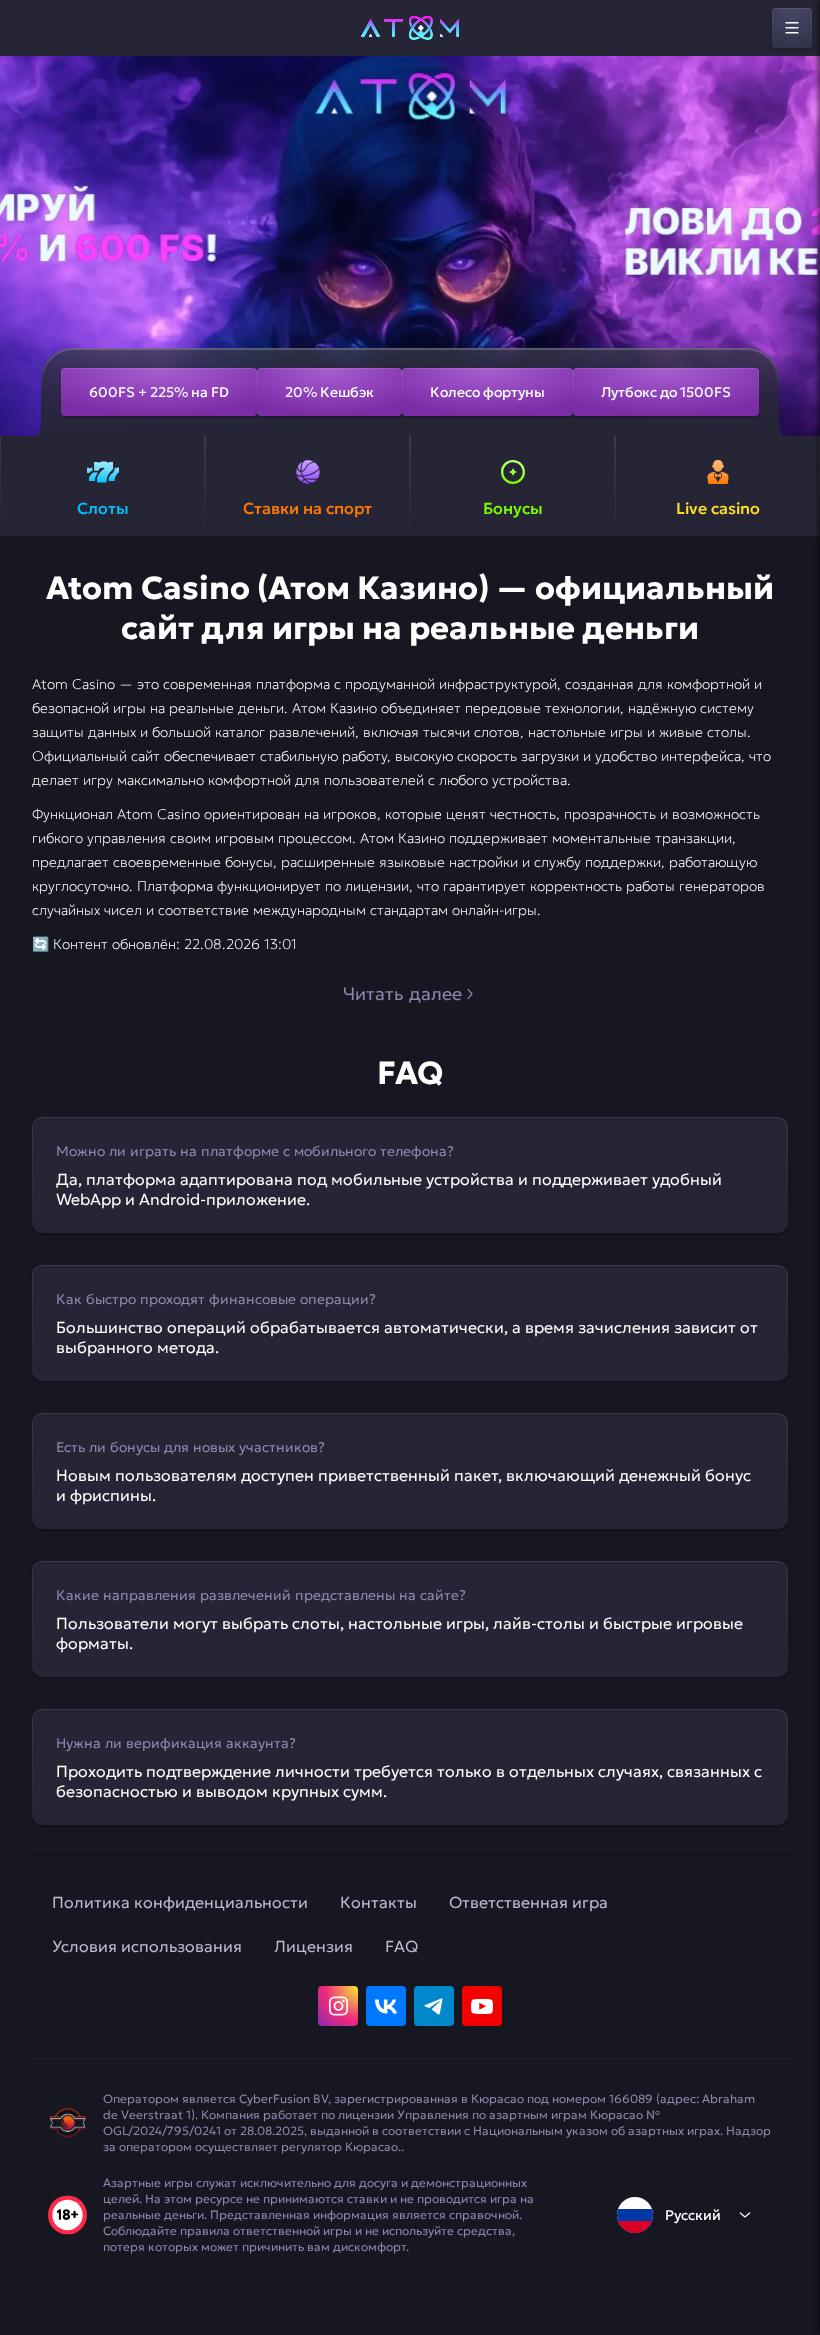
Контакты (378, 1902)
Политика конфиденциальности (180, 1902)
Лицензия (313, 1946)
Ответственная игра (528, 1902)
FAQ (401, 1946)
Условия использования (147, 1946)
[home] (410, 28)
